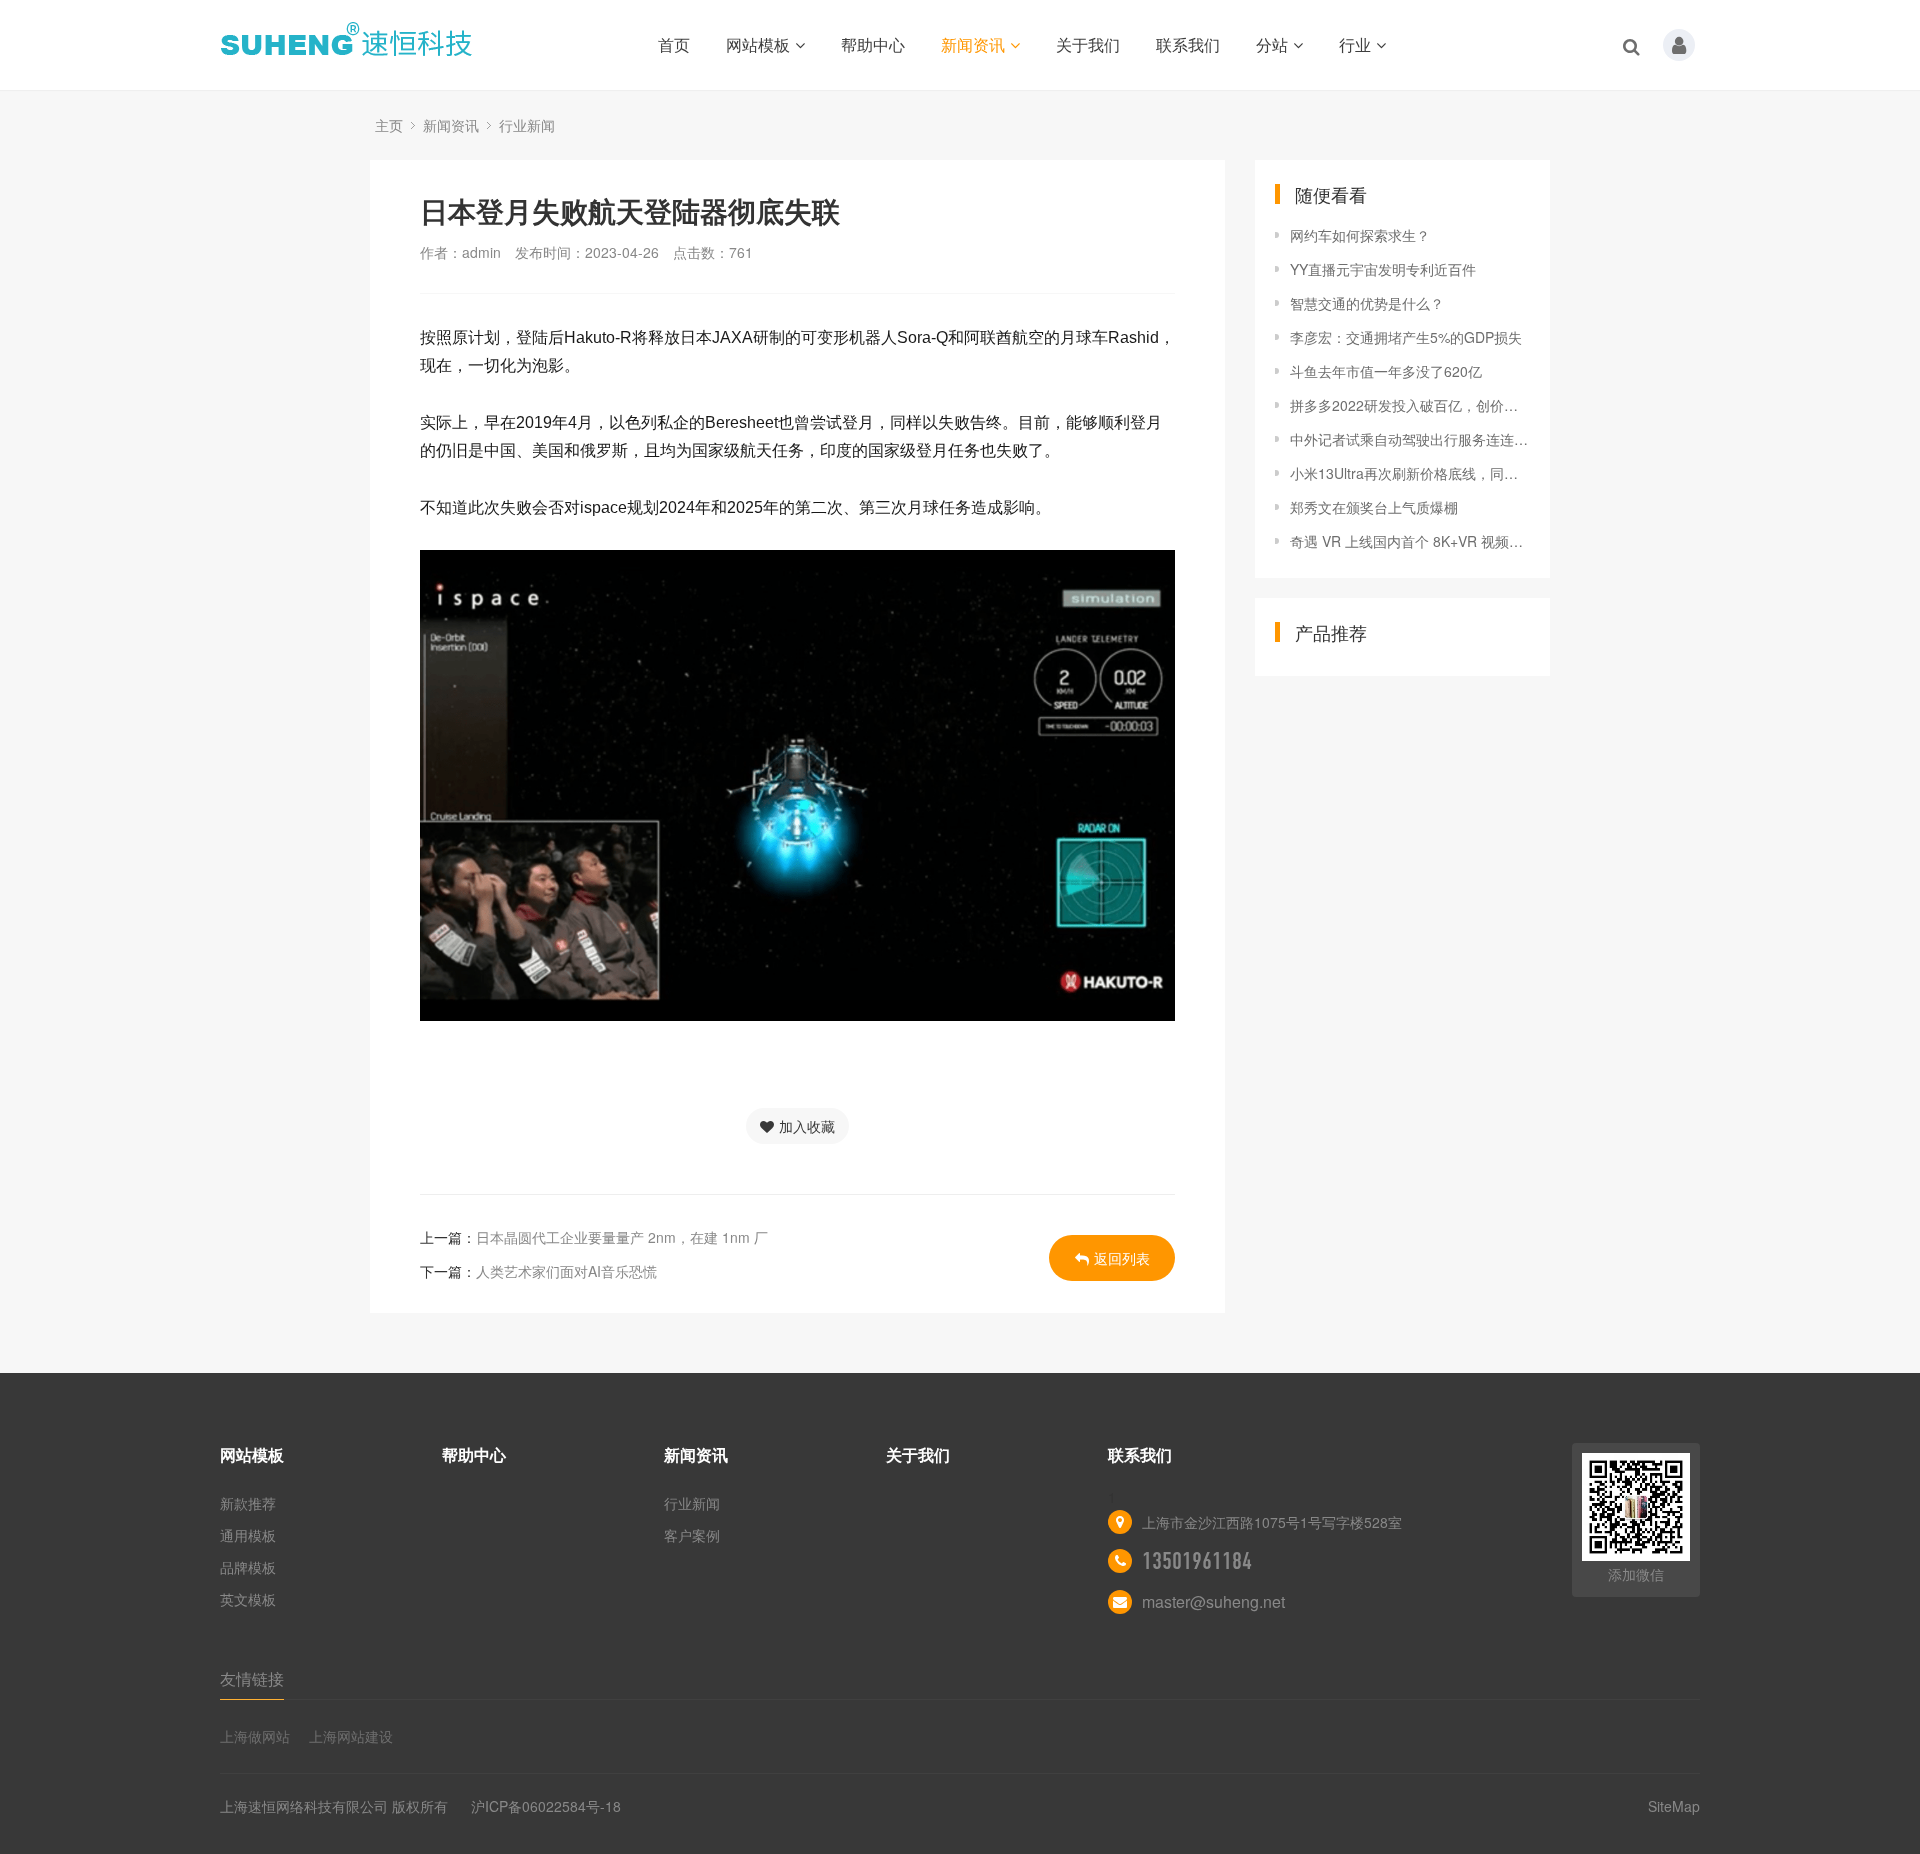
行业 (1355, 44)
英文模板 (248, 1599)
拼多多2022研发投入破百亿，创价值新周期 (1410, 405)
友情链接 (252, 1678)
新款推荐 (248, 1503)
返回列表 (1122, 1258)
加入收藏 (807, 1126)
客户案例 (692, 1535)
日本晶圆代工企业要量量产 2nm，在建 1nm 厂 (622, 1237)
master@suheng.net (1213, 1601)
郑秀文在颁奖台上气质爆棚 (1374, 507)
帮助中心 (873, 44)
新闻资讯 (973, 44)
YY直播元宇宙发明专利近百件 (1383, 269)
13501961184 (1197, 1561)
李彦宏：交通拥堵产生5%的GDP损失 (1406, 337)
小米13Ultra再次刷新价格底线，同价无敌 (1410, 473)
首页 (674, 44)
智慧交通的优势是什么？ (1367, 303)
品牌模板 (248, 1567)
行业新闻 (527, 125)
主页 (389, 125)
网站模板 (758, 44)
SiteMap (1674, 1806)
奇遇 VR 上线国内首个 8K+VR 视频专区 (1410, 541)
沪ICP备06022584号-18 (546, 1806)
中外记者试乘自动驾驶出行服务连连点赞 (1410, 439)
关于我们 (1088, 44)
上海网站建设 (351, 1736)
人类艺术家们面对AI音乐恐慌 (566, 1271)
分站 (1272, 44)
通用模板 (248, 1535)
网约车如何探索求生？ (1360, 235)
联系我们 (1188, 44)
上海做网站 (255, 1736)
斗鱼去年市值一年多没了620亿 (1386, 371)
